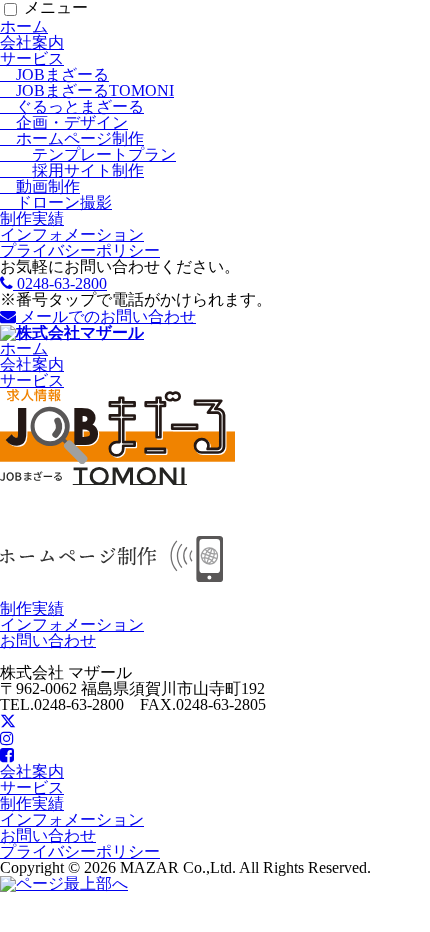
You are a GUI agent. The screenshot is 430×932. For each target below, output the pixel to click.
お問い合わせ (48, 640)
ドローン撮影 (56, 202)
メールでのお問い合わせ (106, 316)
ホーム (24, 26)
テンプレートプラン (88, 154)
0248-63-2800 (60, 283)
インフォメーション (72, 234)
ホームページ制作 (72, 138)
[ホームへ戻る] (72, 332)
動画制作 (40, 186)
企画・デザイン (64, 122)
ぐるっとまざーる (72, 106)
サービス (32, 58)
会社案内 (32, 42)
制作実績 (32, 218)
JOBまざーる (54, 74)
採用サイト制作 (72, 170)
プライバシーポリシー (80, 250)
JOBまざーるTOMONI (87, 90)
